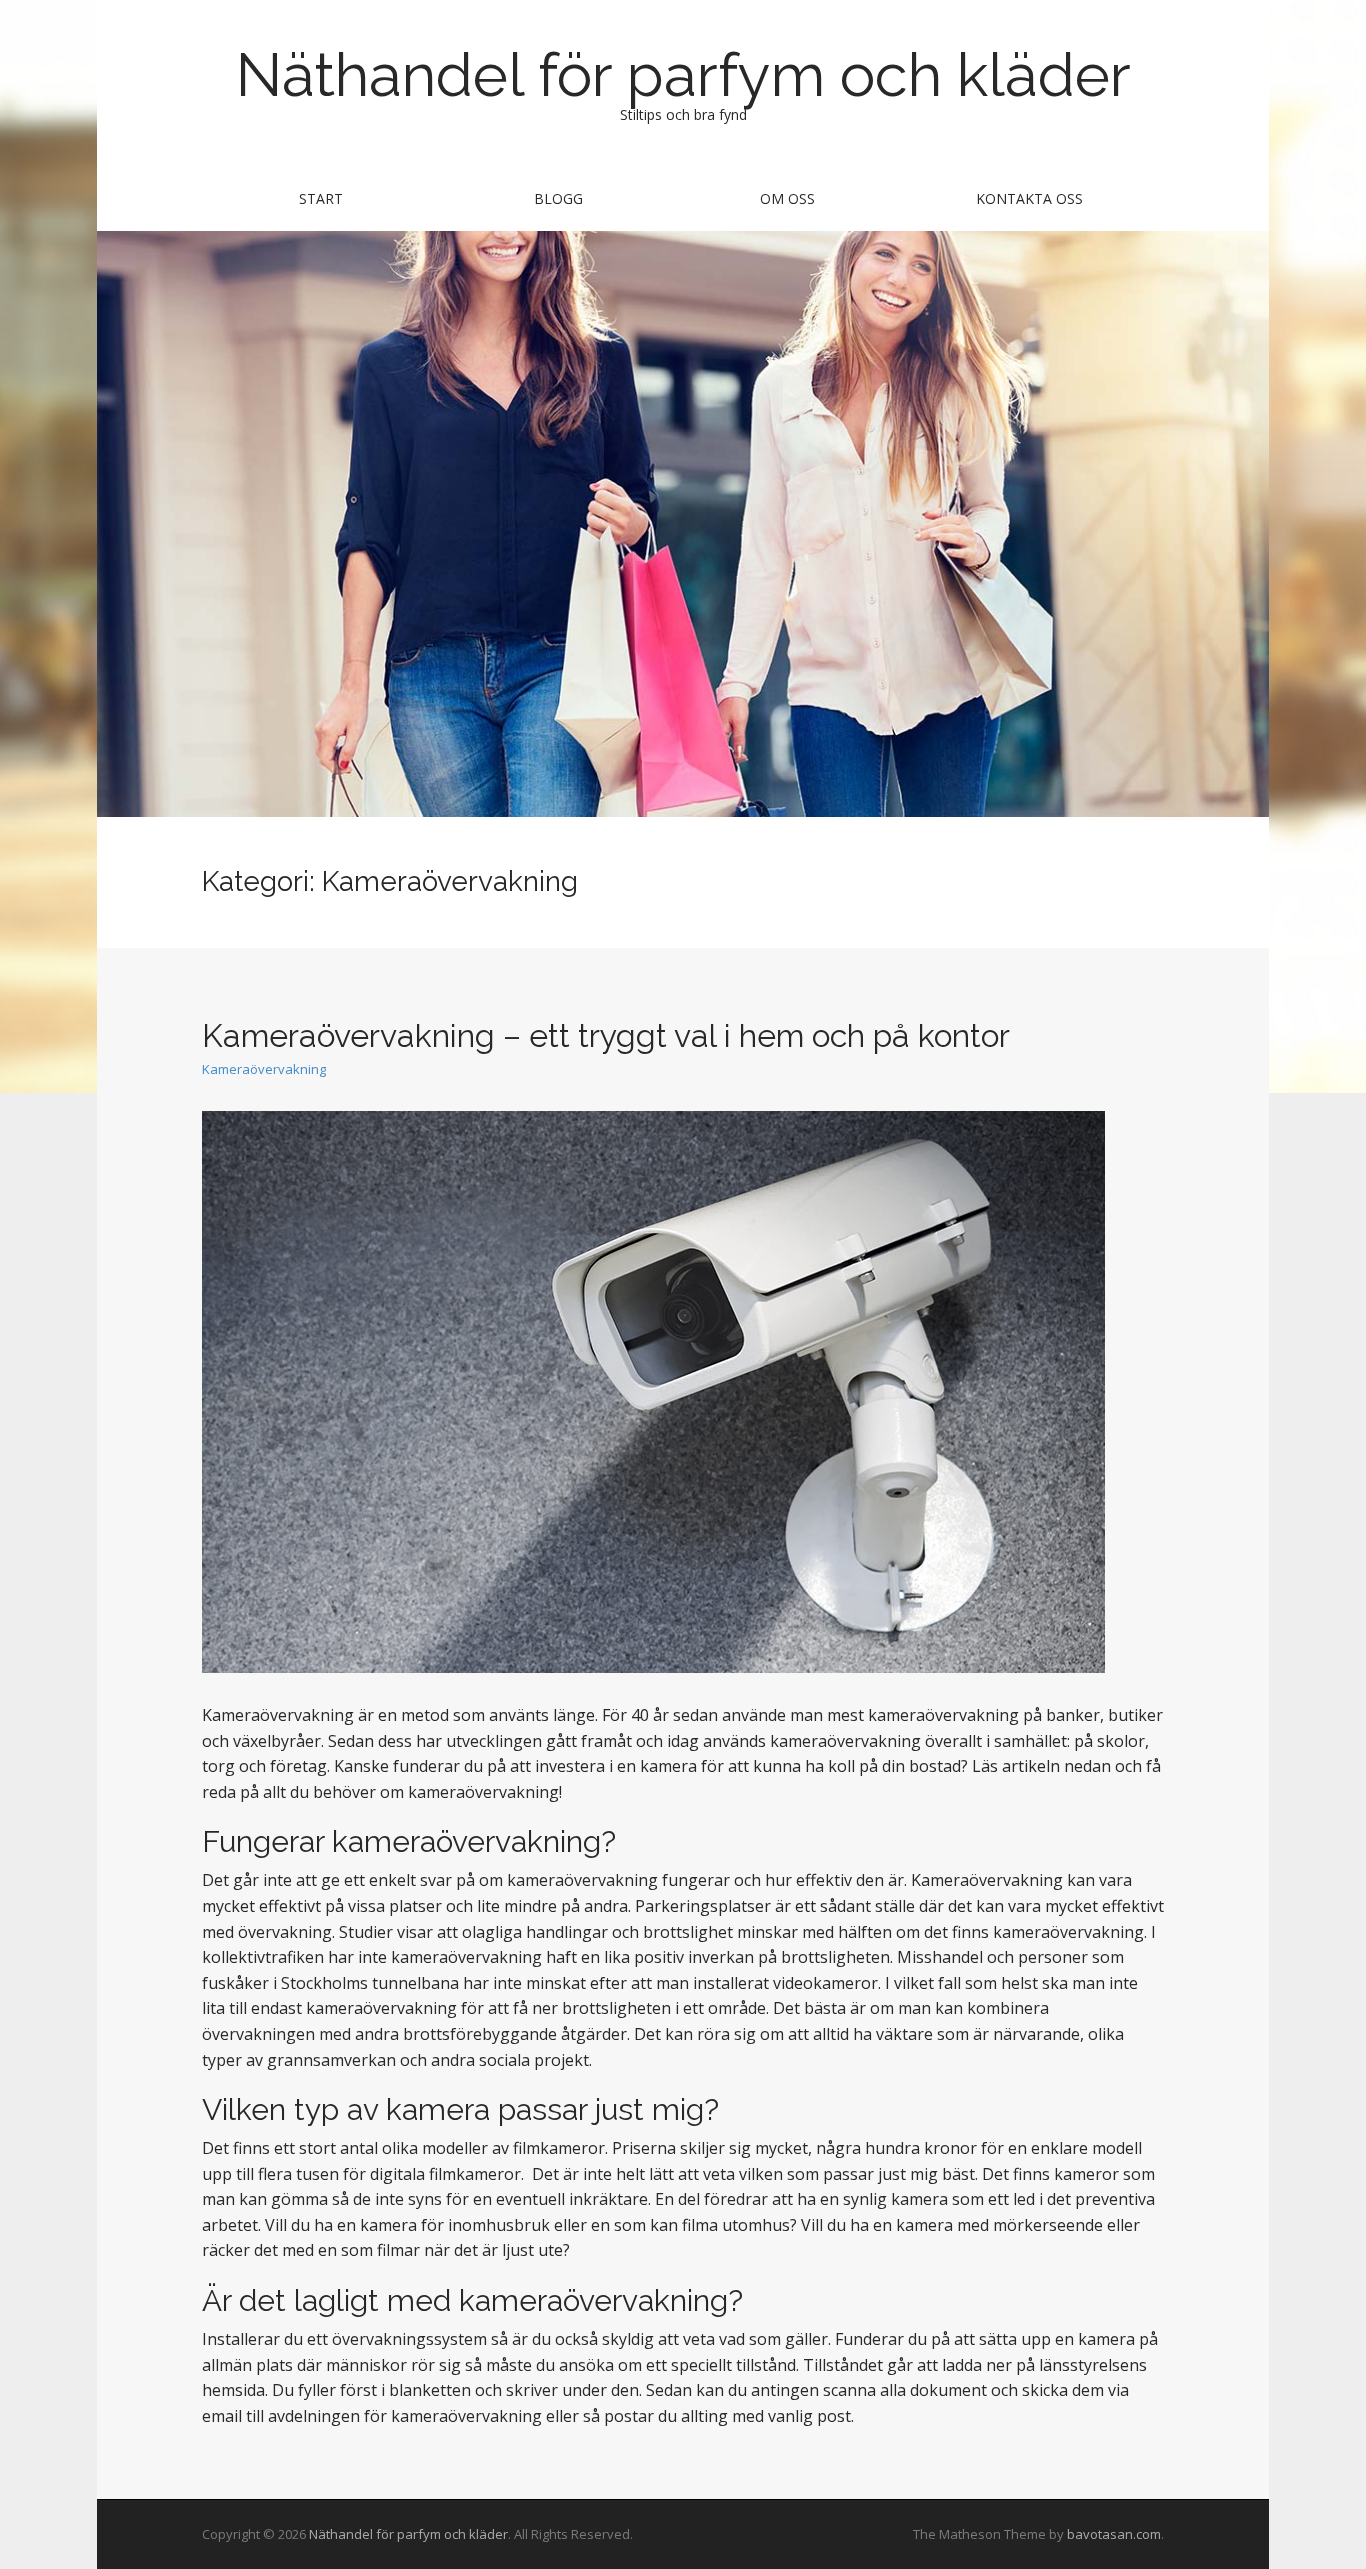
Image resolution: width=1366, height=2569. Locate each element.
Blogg (558, 198)
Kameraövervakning (264, 1069)
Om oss (787, 198)
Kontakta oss (1029, 198)
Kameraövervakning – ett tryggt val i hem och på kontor (606, 1035)
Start (321, 198)
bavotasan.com (1114, 2534)
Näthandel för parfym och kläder (683, 75)
